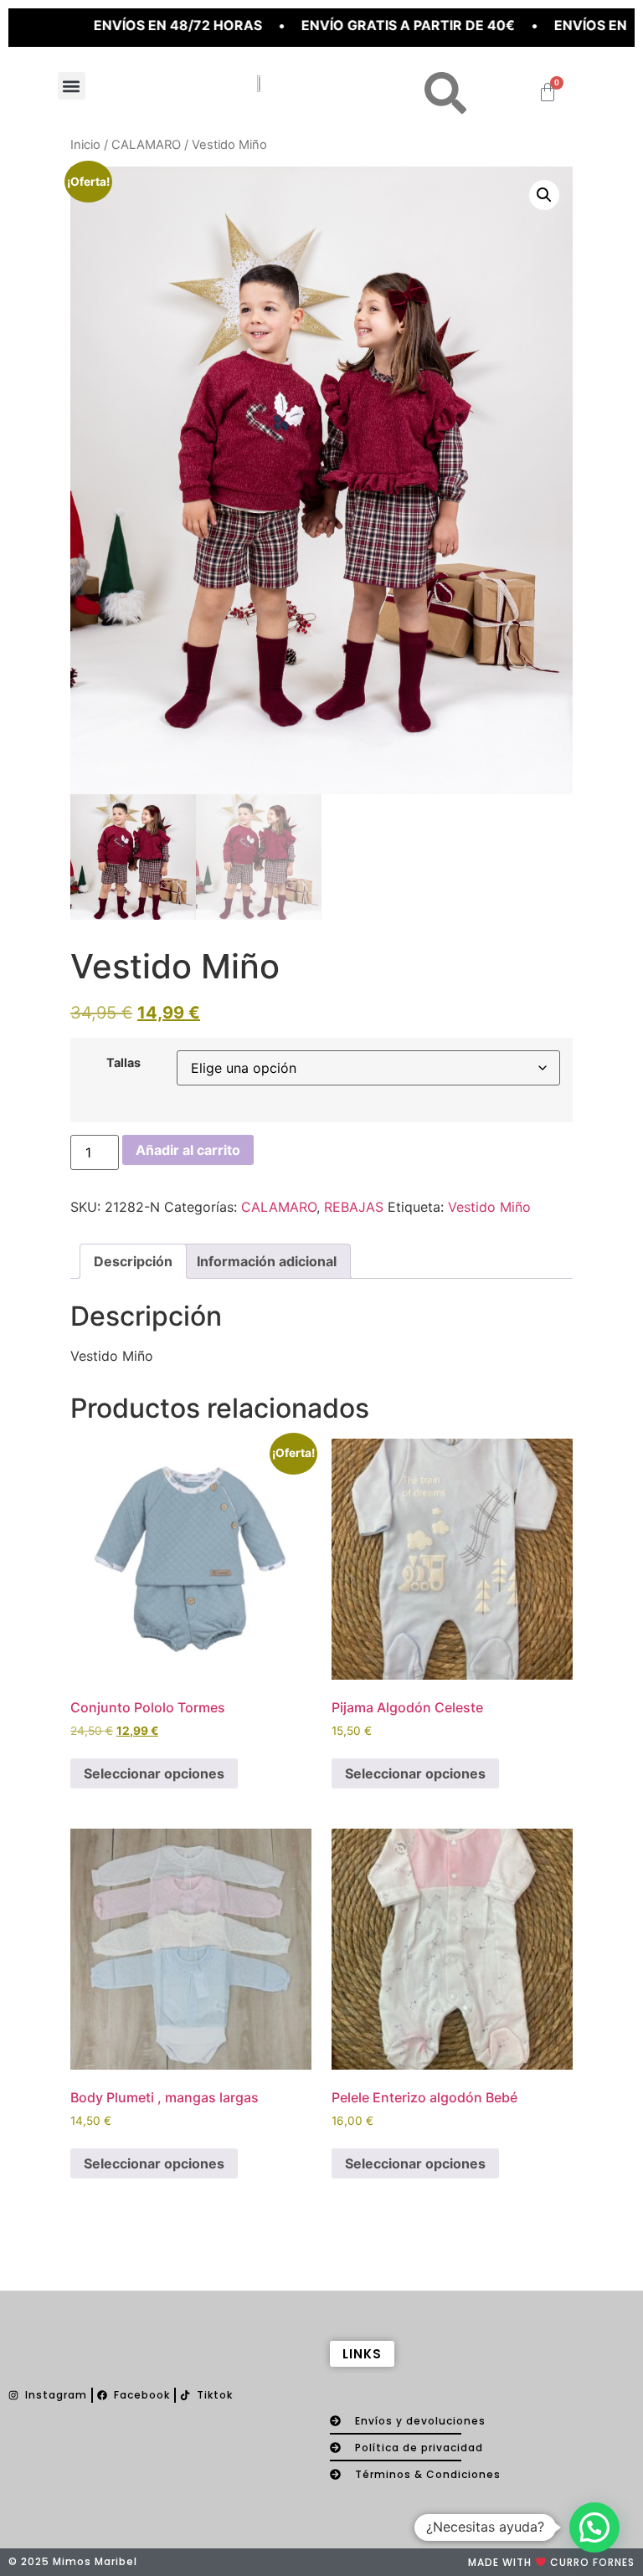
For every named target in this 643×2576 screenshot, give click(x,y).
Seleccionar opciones (154, 1773)
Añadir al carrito (188, 1150)
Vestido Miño (489, 1207)
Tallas (123, 1063)
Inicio (85, 145)
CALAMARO (146, 145)
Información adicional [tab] (267, 1261)
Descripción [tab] (133, 1261)
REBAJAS (354, 1207)
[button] (72, 86)
